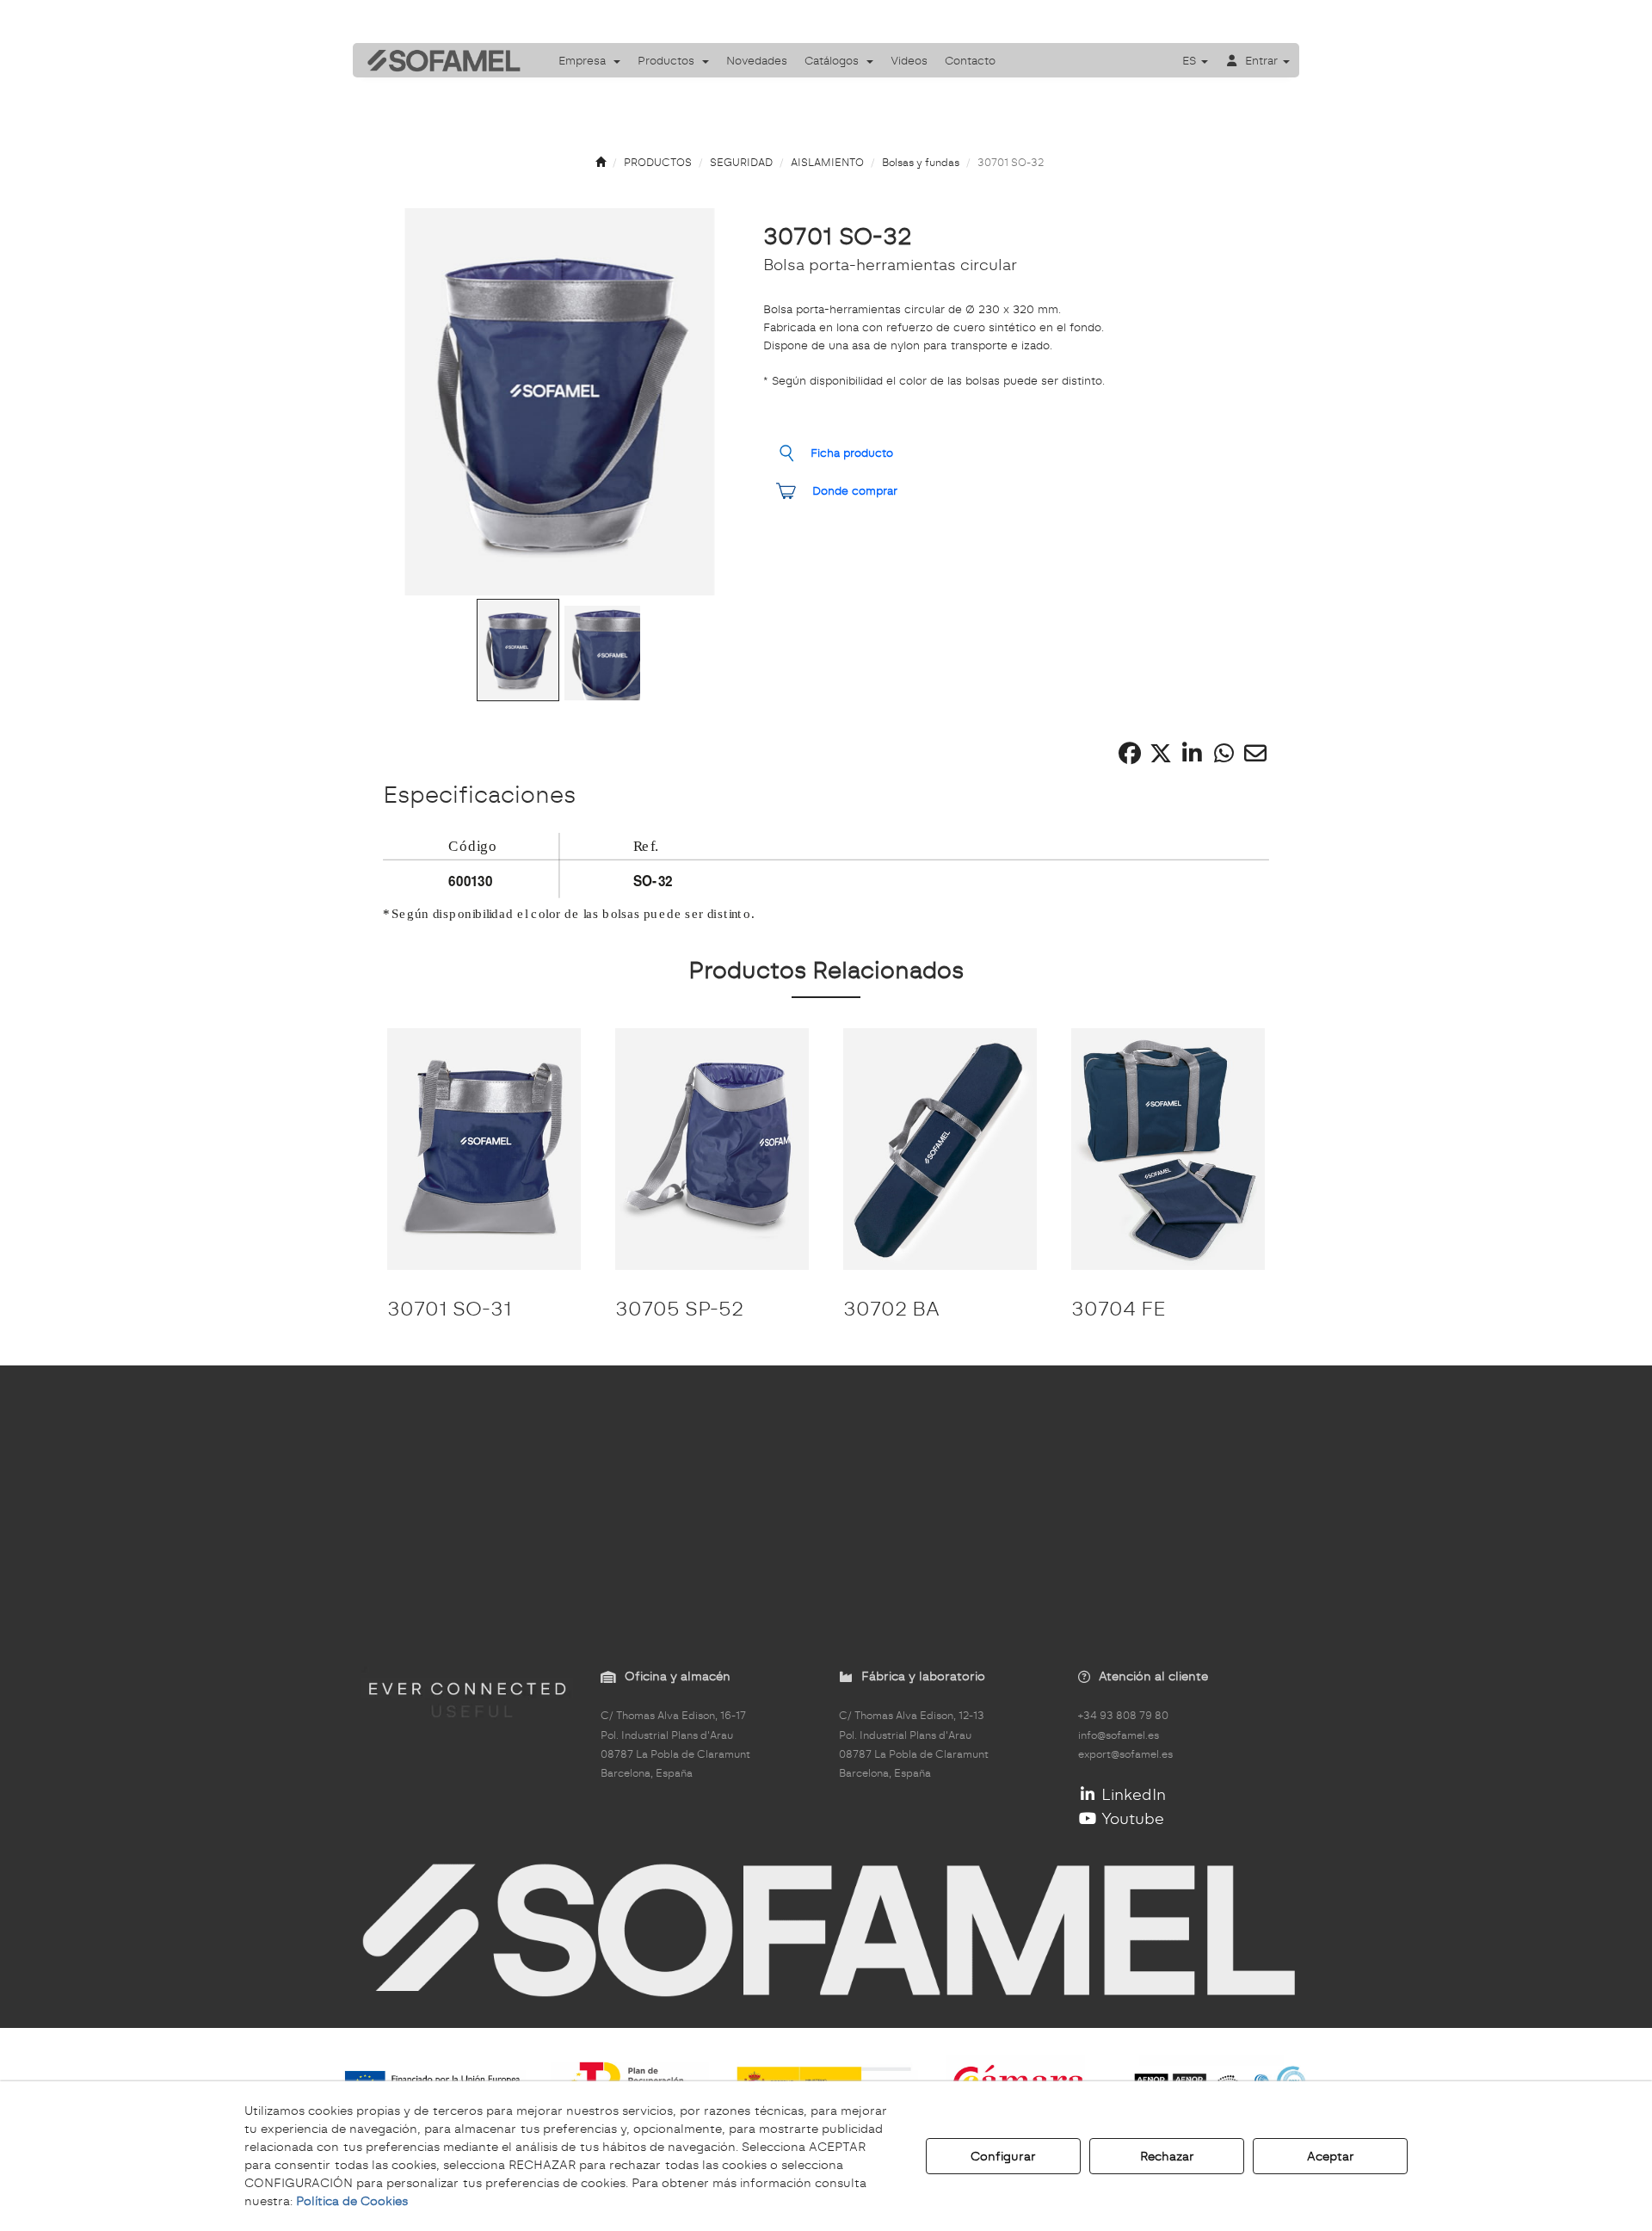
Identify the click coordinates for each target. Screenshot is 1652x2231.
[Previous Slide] (419, 402)
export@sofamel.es (1125, 1754)
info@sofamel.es (1119, 1735)
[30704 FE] (1168, 1149)
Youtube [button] (1131, 1818)
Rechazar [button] (1167, 2156)
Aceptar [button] (1331, 2156)
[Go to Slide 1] (518, 650)
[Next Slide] (701, 402)
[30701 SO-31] (484, 1149)
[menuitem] (589, 60)
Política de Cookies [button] (352, 2201)
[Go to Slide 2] (602, 653)
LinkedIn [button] (1131, 1794)
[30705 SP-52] (712, 1149)
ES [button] (1191, 60)
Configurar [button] (1003, 2156)
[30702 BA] (940, 1149)
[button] (438, 60)
